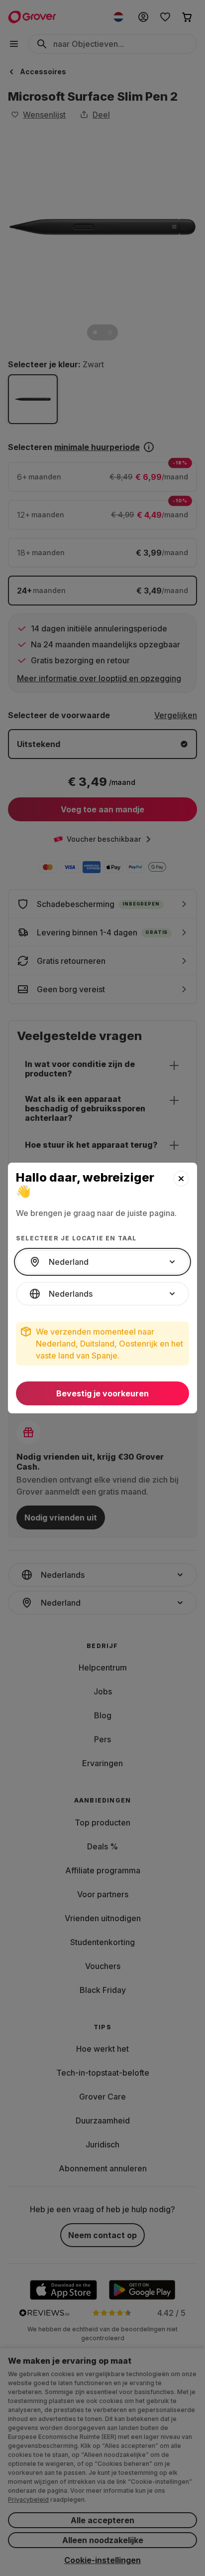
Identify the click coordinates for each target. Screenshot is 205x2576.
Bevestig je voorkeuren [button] (102, 1393)
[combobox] (102, 1262)
